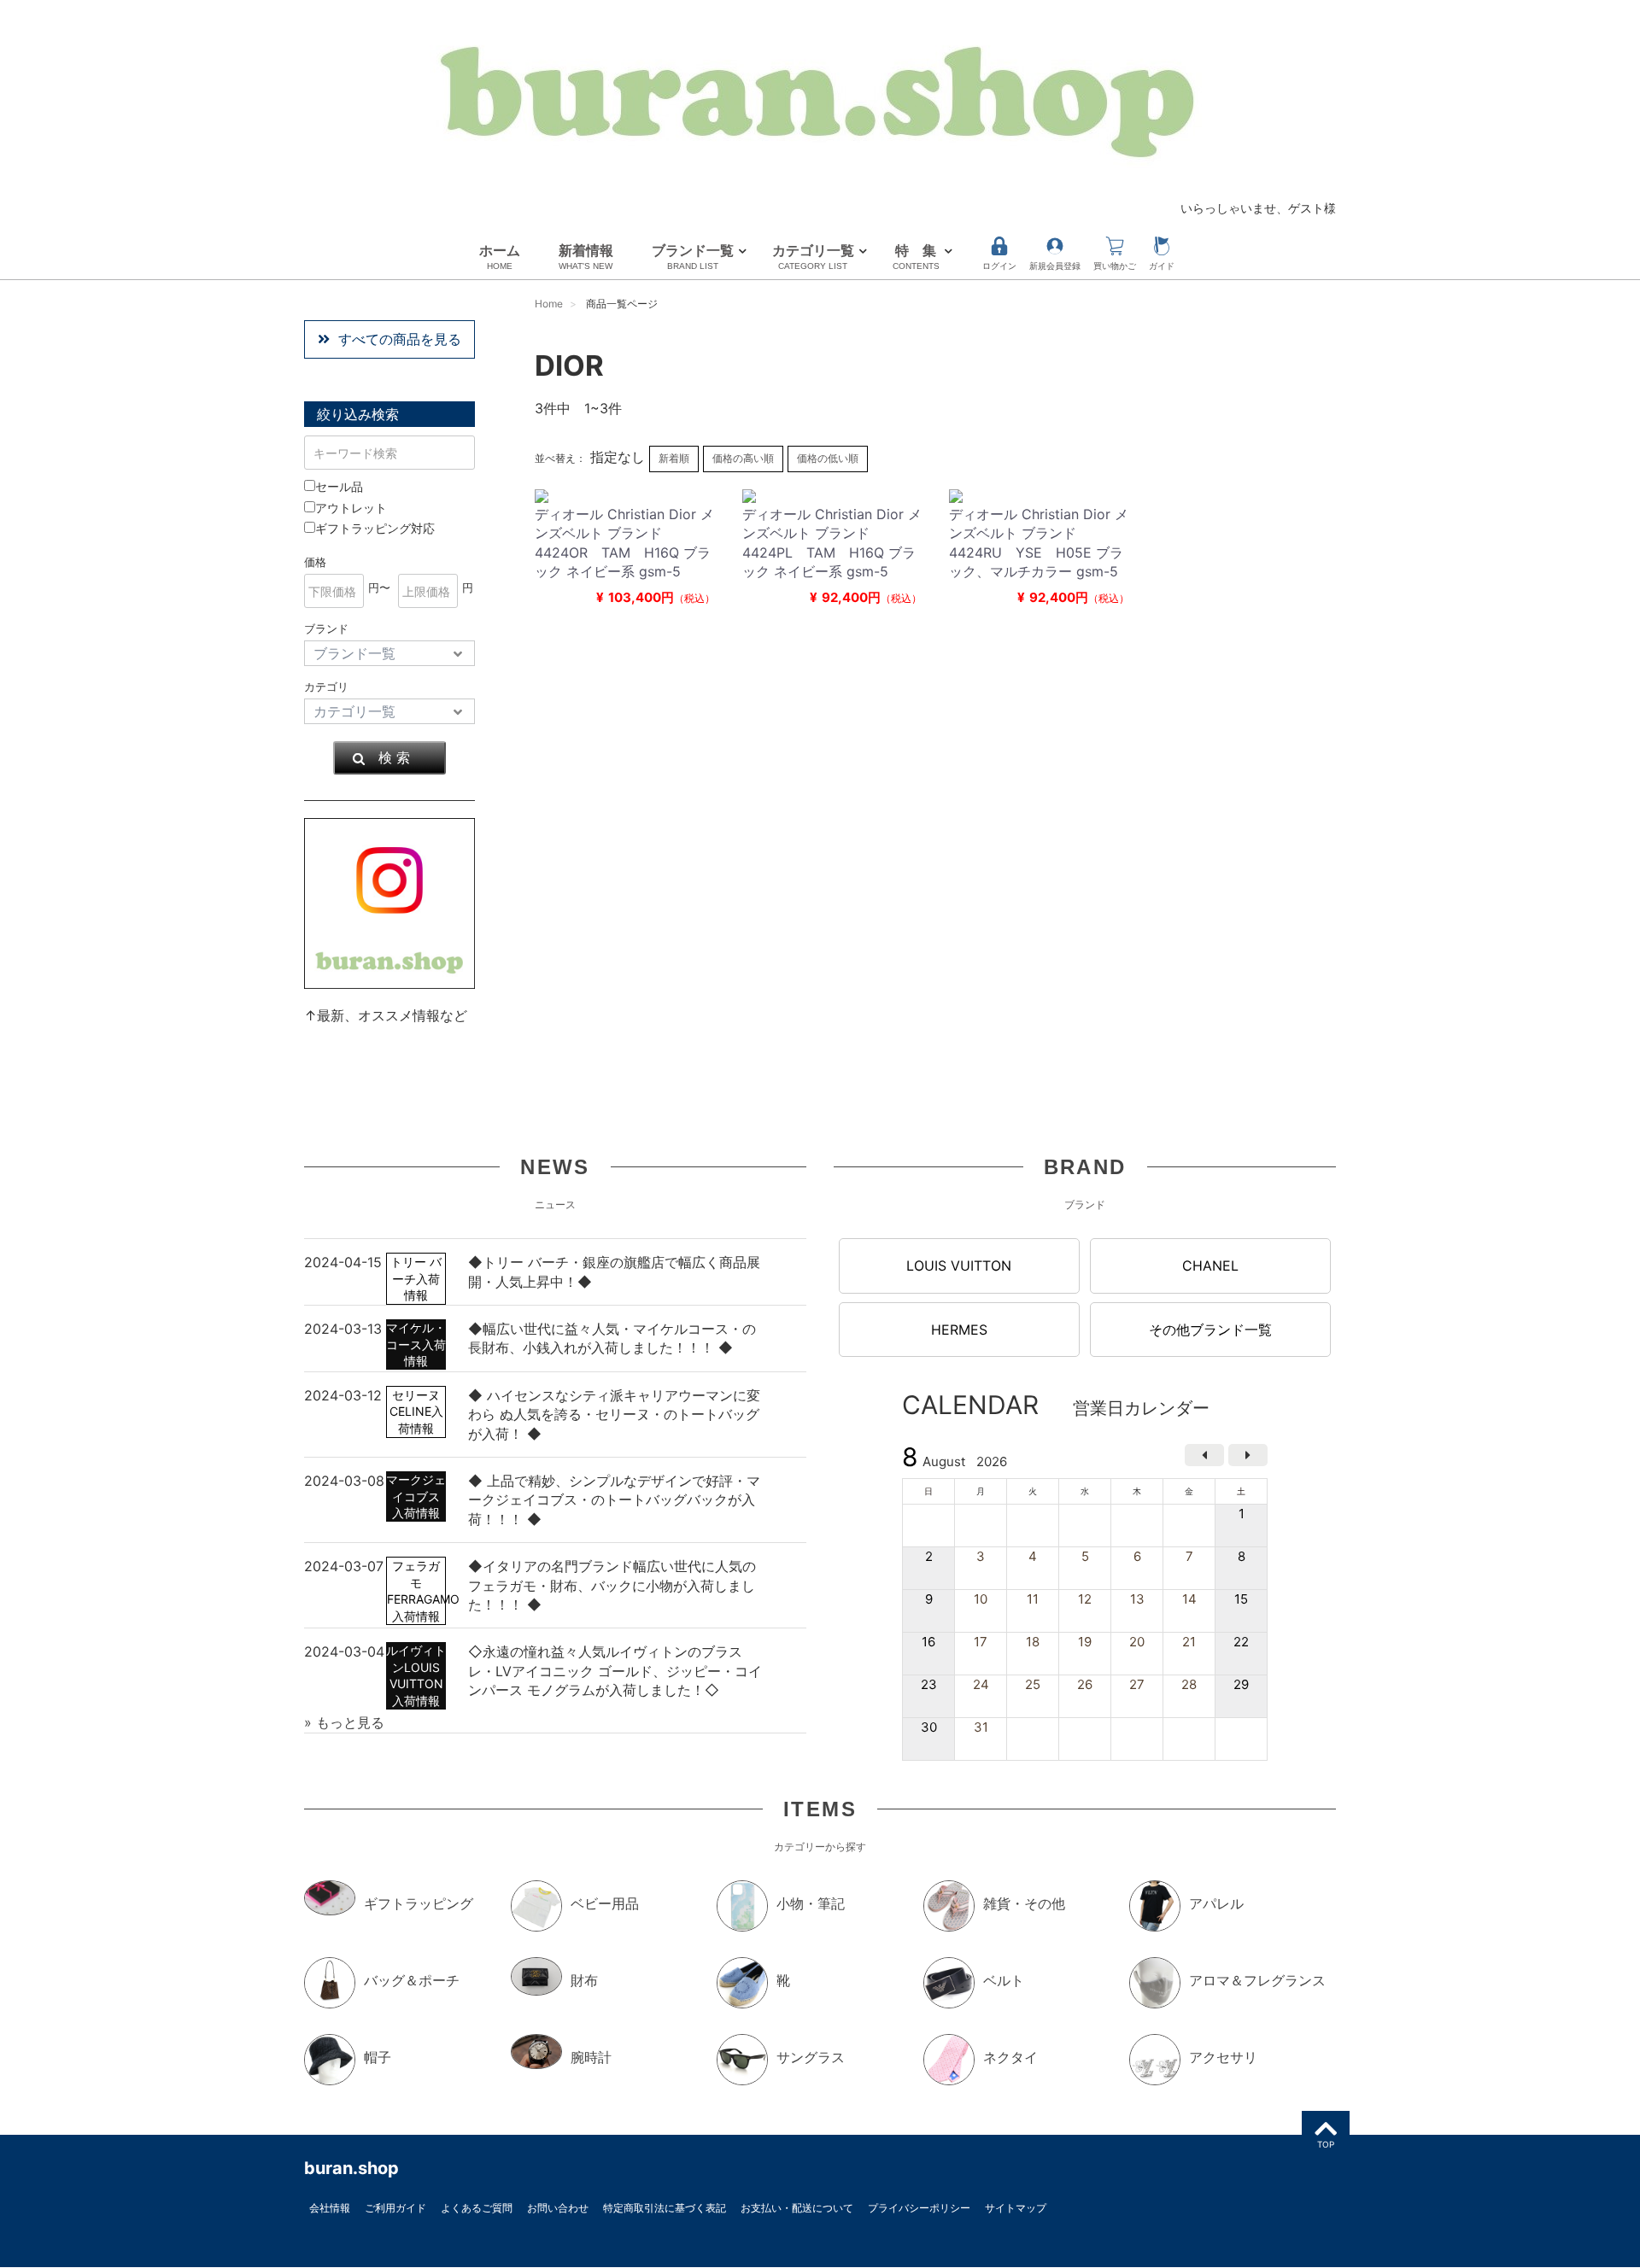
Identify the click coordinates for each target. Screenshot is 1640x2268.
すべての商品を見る (400, 339)
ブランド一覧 (693, 256)
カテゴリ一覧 (813, 256)
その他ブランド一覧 (1210, 1330)
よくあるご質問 (477, 2208)
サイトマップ (1016, 2208)
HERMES (959, 1330)
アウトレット (351, 508)
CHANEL (1210, 1266)
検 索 (394, 757)
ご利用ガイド (395, 2208)
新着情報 (586, 256)
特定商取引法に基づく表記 (665, 2208)
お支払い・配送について (797, 2208)
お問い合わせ (558, 2208)
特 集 (916, 256)
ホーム (500, 256)
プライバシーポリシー (919, 2208)
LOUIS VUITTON (959, 1266)
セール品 (339, 486)
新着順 (674, 458)
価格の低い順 (828, 458)
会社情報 (330, 2208)
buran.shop (351, 2168)
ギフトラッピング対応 (375, 528)
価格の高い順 (743, 458)
